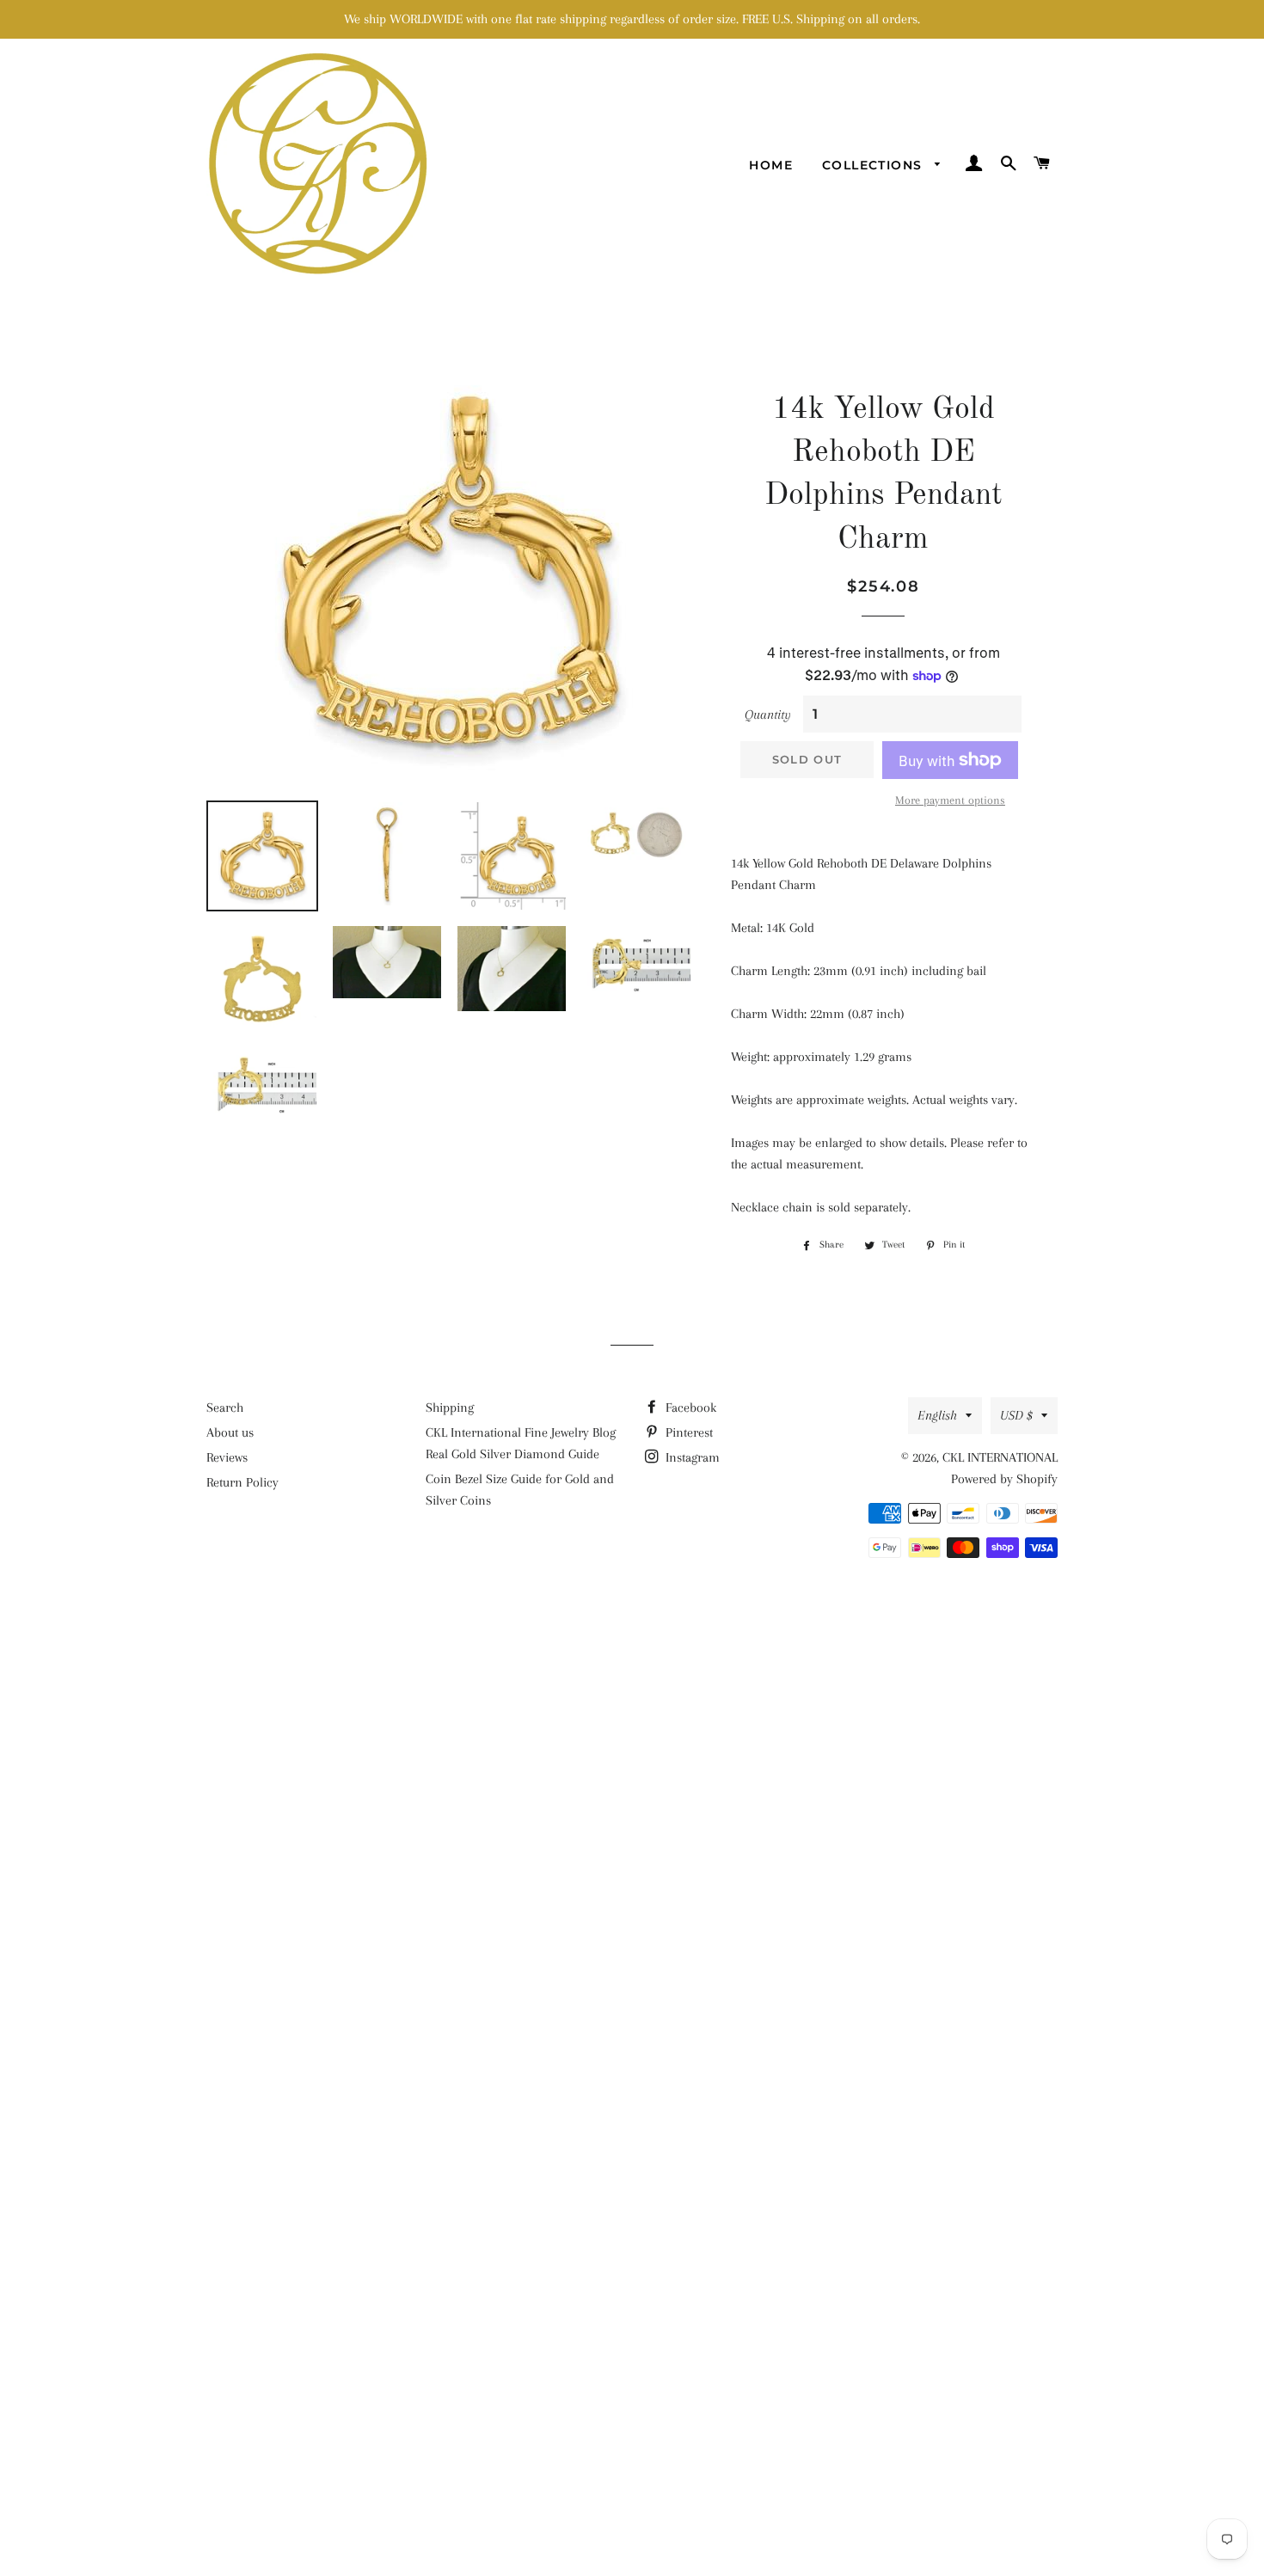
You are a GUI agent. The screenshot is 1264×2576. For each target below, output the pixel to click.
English (937, 1415)
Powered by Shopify (1004, 1479)
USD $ (1016, 1415)
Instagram (691, 1457)
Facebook (689, 1408)
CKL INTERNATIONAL (1000, 1457)
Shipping (450, 1408)
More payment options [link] (950, 800)
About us (230, 1432)
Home (771, 165)
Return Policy (242, 1482)
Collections (874, 165)
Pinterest (687, 1432)
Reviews (227, 1457)
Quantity (768, 715)
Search (225, 1408)
